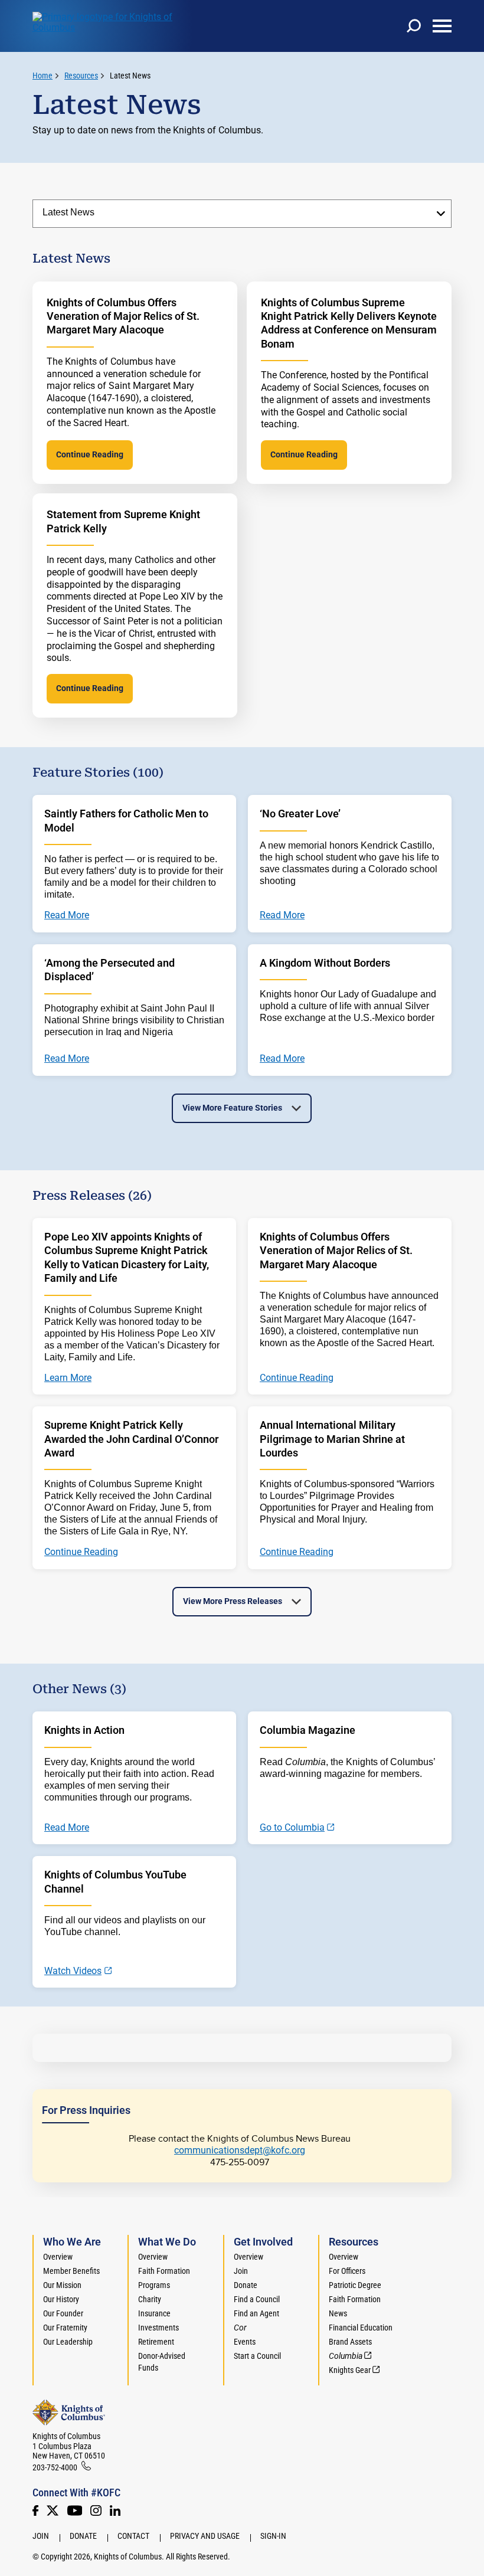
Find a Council (257, 2299)
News (338, 2313)
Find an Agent (256, 2313)
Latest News (130, 76)
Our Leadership (68, 2342)
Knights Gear (350, 2370)
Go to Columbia (292, 1828)
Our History (61, 2299)
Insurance (154, 2313)
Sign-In (273, 2536)
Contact (133, 2536)
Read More (67, 1828)
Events (245, 2342)
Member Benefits (71, 2271)
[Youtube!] (75, 2510)
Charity (150, 2299)
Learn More (68, 1378)
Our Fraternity (65, 2328)
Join (241, 2271)
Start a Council (257, 2356)
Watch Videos (73, 1971)
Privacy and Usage (205, 2536)
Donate (246, 2285)
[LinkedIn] (115, 2510)
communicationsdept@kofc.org (240, 2150)
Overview (58, 2257)
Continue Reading (90, 454)
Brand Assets (350, 2342)
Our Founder (63, 2313)
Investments (158, 2328)
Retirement (156, 2342)
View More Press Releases (233, 1601)
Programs (154, 2285)
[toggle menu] (442, 26)
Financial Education (361, 2328)
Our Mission (62, 2285)
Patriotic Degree (355, 2285)
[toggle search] (414, 26)
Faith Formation (164, 2271)
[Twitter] (53, 2510)
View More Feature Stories (232, 1108)
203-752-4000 (55, 2467)
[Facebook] (35, 2510)
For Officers (347, 2271)
